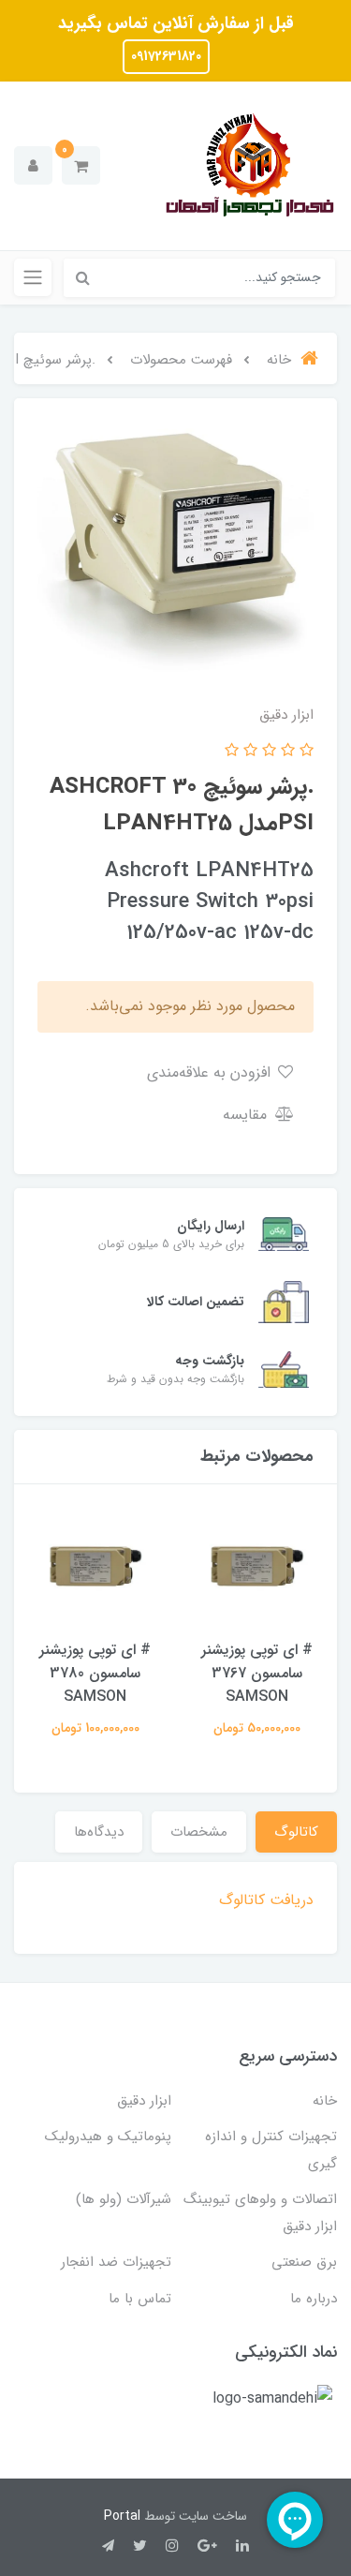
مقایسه (247, 1115)
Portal (122, 2516)
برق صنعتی (304, 2262)
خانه (325, 2101)
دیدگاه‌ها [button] (99, 1832)
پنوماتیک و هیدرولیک (108, 2137)
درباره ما (314, 2299)
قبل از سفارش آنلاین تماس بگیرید (176, 23)
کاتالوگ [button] (296, 1832)
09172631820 (166, 56)
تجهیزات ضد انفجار (116, 2262)
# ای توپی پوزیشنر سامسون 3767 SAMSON (257, 1673)
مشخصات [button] (199, 1832)
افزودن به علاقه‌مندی (211, 1072)
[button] (81, 165)
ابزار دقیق (144, 2101)
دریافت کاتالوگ (266, 1900)
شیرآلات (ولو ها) (124, 2199)
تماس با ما (140, 2299)
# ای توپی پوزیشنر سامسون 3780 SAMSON (95, 1673)
